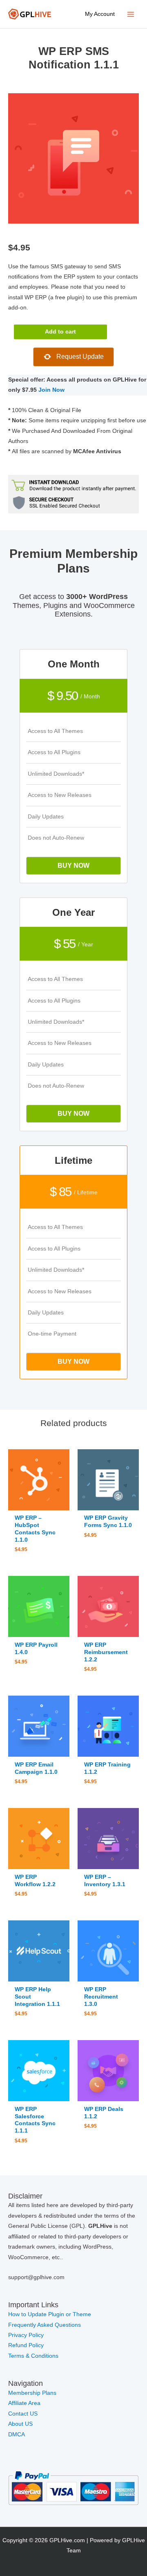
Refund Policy (26, 2345)
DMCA (17, 2434)
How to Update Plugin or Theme (50, 2314)
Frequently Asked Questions (45, 2325)
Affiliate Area (24, 2403)
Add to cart (60, 332)
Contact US (23, 2414)
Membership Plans (32, 2393)
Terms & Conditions (33, 2356)
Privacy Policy (26, 2335)
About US (20, 2424)
